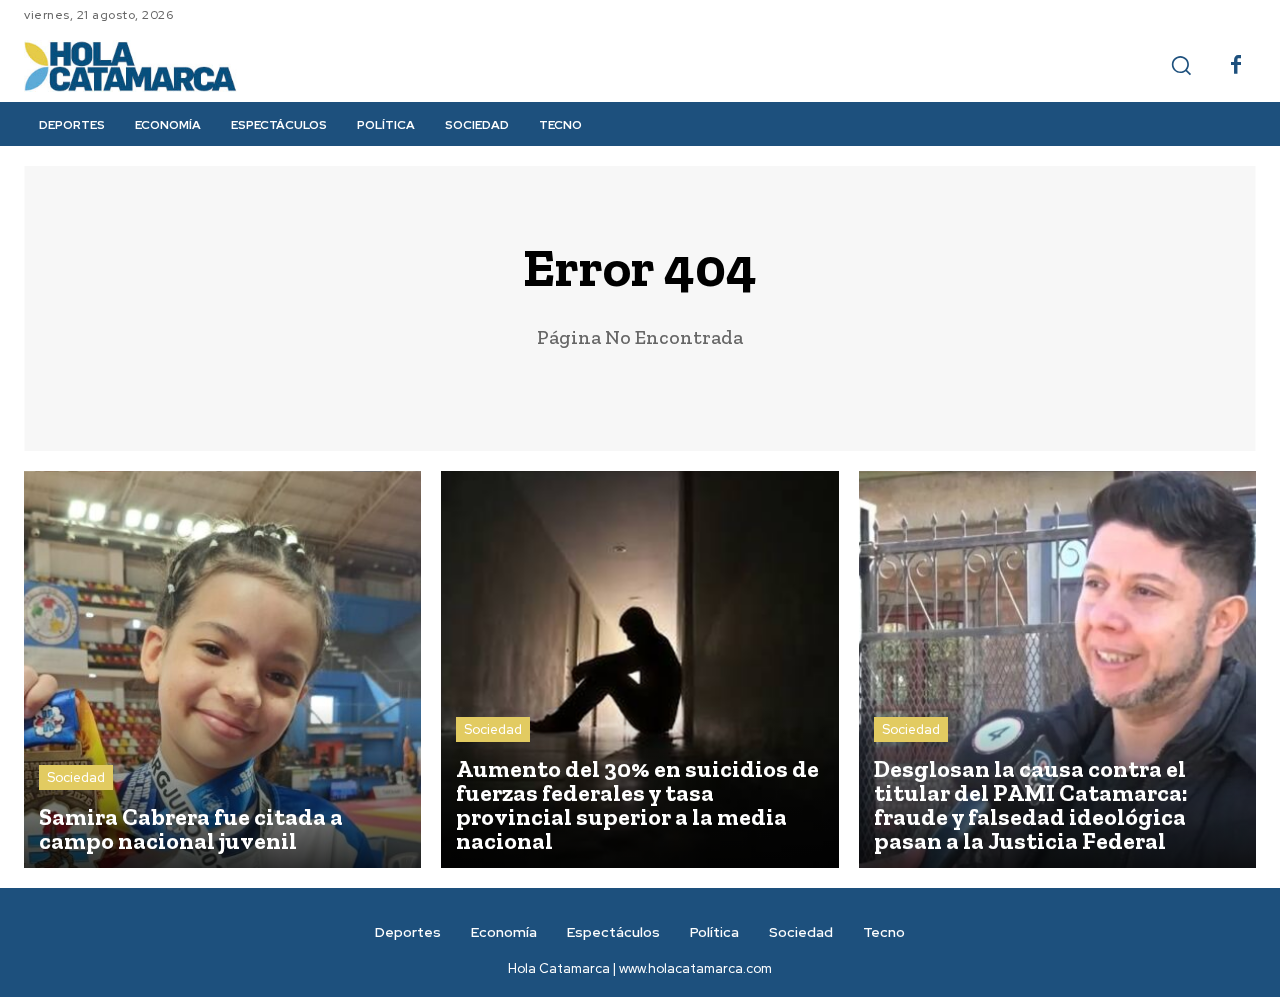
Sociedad (76, 777)
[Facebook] (1236, 66)
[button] (1181, 65)
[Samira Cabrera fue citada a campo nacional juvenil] (222, 669)
